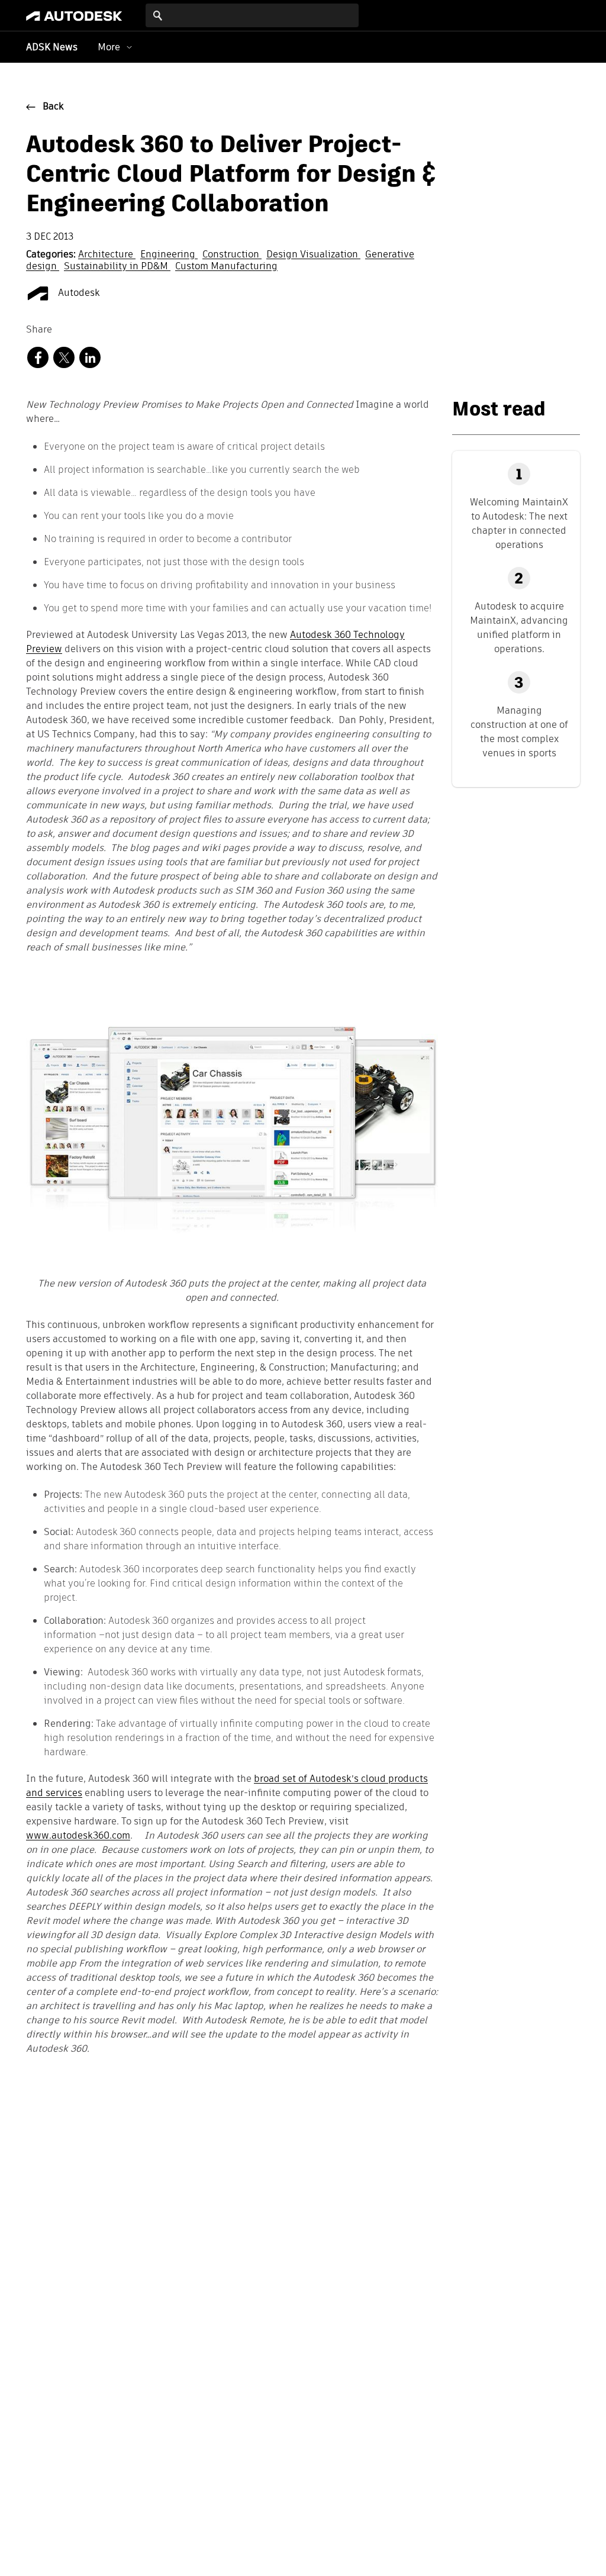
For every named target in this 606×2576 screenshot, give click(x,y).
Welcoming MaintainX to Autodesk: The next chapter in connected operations (519, 523)
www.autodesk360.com (78, 1836)
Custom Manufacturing (226, 267)
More (109, 47)
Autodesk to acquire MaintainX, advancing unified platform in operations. (519, 628)
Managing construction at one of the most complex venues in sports (519, 732)
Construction (232, 255)
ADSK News (52, 48)
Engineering (169, 255)
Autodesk (78, 294)
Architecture (107, 255)
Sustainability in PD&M (117, 267)
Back (53, 107)
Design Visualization (313, 255)
